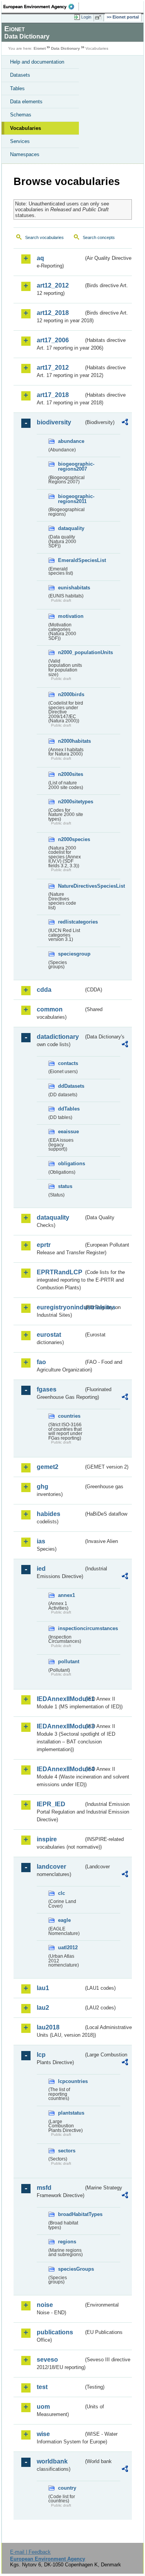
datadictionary (58, 1037)
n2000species (71, 839)
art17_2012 (53, 368)
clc (61, 1893)
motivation (71, 616)
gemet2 (48, 1467)
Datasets (20, 75)
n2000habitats (71, 741)
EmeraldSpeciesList (71, 560)
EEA (41, 7)
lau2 (43, 2008)
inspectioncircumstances (71, 1628)
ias (41, 1541)
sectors (67, 2151)
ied (41, 1569)
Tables (17, 88)
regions (67, 2242)
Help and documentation (37, 62)
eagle (64, 1920)
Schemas (21, 115)
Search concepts (99, 237)
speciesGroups (71, 2269)
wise (43, 2434)
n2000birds (71, 694)
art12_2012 (53, 285)
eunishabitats (71, 588)
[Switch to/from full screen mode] (99, 17)
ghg (43, 1487)
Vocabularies (26, 128)
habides (49, 1514)
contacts (68, 1063)
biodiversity (54, 422)
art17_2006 (53, 340)
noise (45, 2305)
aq (40, 258)
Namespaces (25, 154)
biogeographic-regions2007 (71, 466)
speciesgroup (71, 954)
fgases (47, 1389)
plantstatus (71, 2113)
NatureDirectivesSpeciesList (71, 886)
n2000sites (71, 774)
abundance (71, 441)
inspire (47, 1839)
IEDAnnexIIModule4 (60, 1769)
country (67, 2488)
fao (41, 1362)
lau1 (43, 1988)
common (50, 1009)
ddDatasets (71, 1086)
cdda (44, 990)
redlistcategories (71, 922)
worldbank (52, 2461)
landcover (51, 1867)
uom (43, 2407)
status (65, 1186)
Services (20, 141)
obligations (71, 1163)
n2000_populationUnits (71, 652)
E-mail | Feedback (30, 2552)
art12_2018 (53, 313)
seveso (47, 2360)
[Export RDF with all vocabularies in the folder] (125, 423)
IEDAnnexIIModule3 (60, 1726)
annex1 (67, 1595)
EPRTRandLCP (60, 1272)
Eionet (40, 48)
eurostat (49, 1335)
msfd (44, 2188)
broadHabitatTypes (71, 2214)
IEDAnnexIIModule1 (60, 1699)
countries (69, 1416)
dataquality (71, 528)
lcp (41, 2055)
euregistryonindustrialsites (60, 1307)
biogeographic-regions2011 (71, 499)
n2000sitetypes (71, 802)
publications (55, 2332)
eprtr (44, 1245)
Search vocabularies (44, 237)
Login (86, 17)
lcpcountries (71, 2081)
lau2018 (48, 2027)
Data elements (26, 102)
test (42, 2387)
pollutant (69, 1662)
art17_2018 (53, 395)
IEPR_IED (51, 1804)
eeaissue (68, 1132)
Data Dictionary (66, 48)
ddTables (69, 1109)
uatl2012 (68, 1948)
